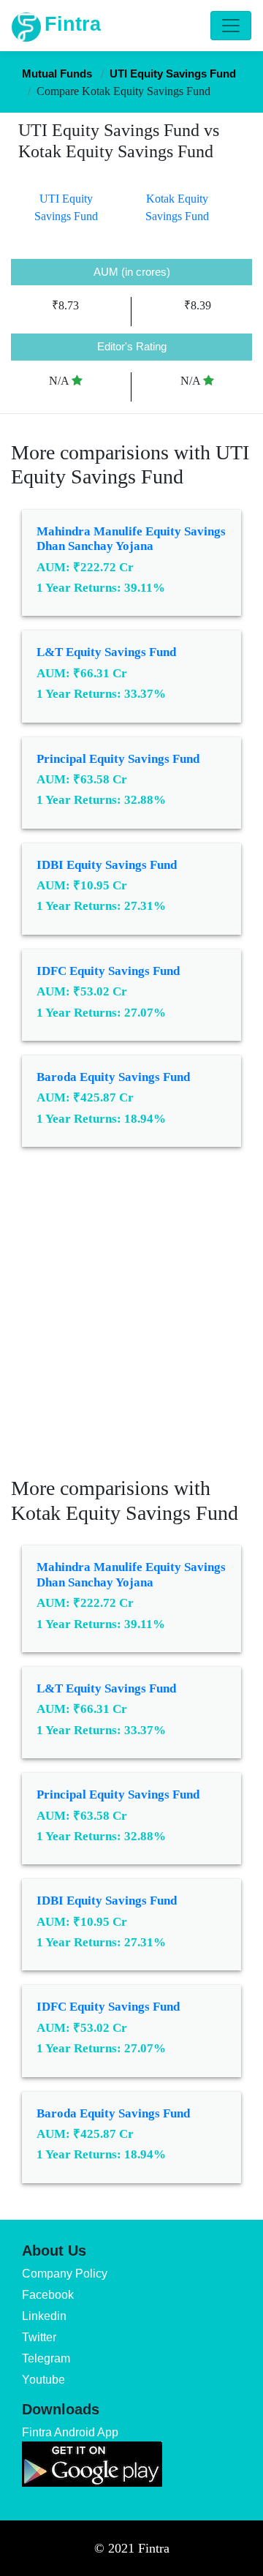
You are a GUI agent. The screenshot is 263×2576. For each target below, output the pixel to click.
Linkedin (44, 2316)
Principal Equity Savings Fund (118, 759)
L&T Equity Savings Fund (106, 652)
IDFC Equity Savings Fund (108, 971)
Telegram (46, 2358)
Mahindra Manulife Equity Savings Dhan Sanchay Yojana (131, 539)
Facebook (48, 2295)
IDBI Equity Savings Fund (107, 865)
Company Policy (65, 2274)
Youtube (43, 2380)
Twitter (39, 2337)
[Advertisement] (131, 1322)
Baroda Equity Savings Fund (113, 1077)
